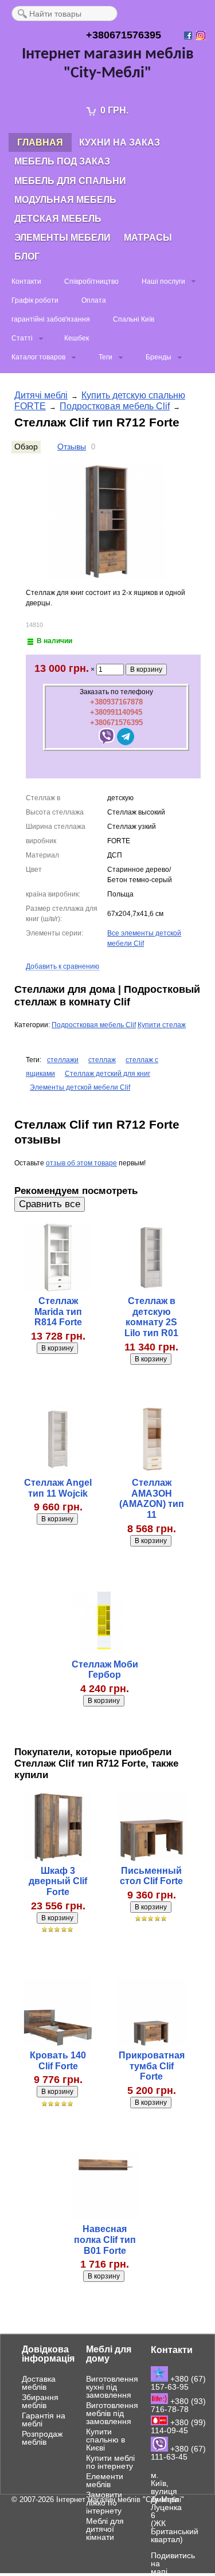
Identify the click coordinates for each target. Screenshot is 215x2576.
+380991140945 (116, 712)
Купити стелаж (162, 1025)
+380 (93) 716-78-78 (178, 2405)
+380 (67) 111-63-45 (178, 2453)
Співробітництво (91, 281)
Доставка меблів (39, 2383)
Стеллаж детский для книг (107, 1074)
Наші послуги (163, 281)
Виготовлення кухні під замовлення (112, 2387)
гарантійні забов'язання (51, 319)
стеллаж (102, 1060)
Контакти (26, 281)
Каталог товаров (38, 357)
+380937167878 (116, 702)
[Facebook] (189, 36)
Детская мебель (58, 219)
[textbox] (64, 13)
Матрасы (148, 238)
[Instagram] (202, 36)
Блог (27, 257)
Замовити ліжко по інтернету (104, 2503)
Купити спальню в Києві (105, 2440)
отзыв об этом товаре (81, 1163)
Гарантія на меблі (44, 2420)
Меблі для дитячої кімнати (105, 2529)
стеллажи (63, 1060)
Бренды (159, 357)
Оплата (94, 300)
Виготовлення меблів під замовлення (112, 2413)
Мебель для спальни (70, 181)
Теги (105, 357)
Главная (40, 142)
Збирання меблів (40, 2401)
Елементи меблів (105, 2480)
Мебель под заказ (62, 161)
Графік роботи (35, 300)
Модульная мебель (65, 200)
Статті (22, 338)
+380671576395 (116, 723)
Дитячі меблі (41, 395)
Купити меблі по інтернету (110, 2462)
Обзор (26, 447)
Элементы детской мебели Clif (80, 1087)
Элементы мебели (62, 238)
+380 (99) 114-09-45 (178, 2426)
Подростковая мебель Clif (115, 406)
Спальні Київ (134, 319)
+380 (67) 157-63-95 (178, 2383)
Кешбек (77, 338)
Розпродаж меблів (42, 2438)
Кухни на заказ (120, 142)
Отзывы (72, 447)
